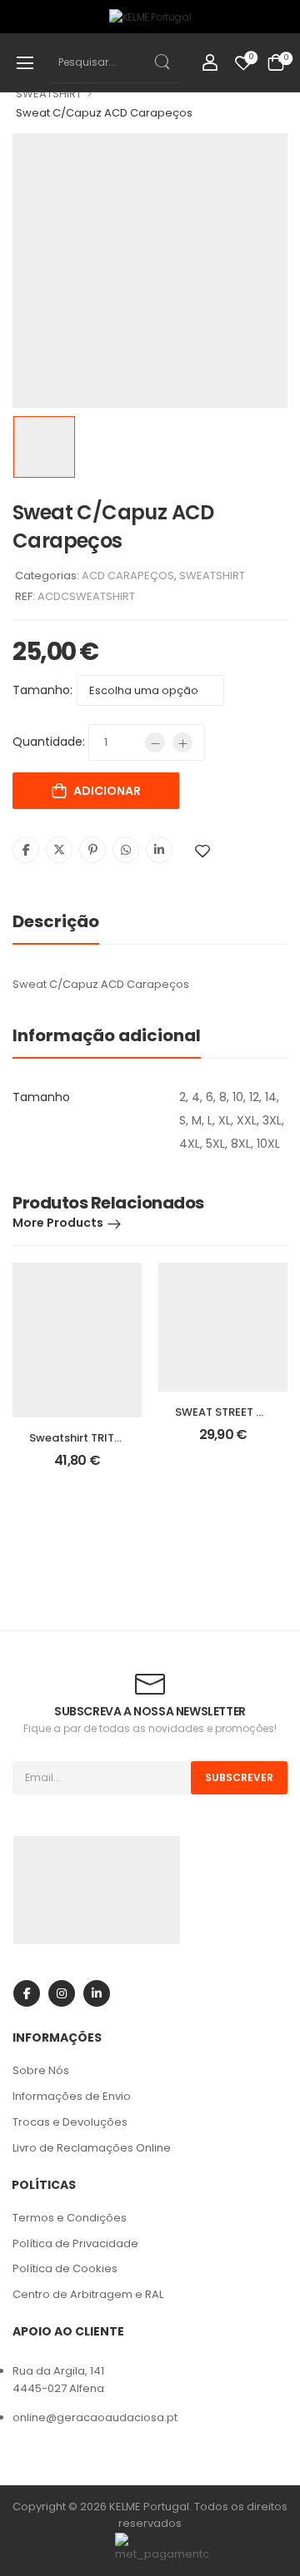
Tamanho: (42, 690)
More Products (58, 1223)
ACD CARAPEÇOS (128, 576)
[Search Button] (160, 62)
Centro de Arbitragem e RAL (88, 2294)
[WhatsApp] (126, 850)
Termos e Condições (70, 2218)
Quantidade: (49, 742)
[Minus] (155, 742)
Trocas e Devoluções (70, 2122)
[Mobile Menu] (25, 62)
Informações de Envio (72, 2096)
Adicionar (107, 791)
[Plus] (182, 742)
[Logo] (150, 17)
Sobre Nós (41, 2070)
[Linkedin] (159, 850)
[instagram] (62, 1993)
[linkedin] (97, 1993)
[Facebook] (26, 850)
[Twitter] (59, 850)
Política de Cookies (65, 2268)
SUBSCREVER (239, 1777)
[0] (276, 62)
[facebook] (27, 1993)
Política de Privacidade (75, 2243)
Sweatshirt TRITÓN (80, 1438)
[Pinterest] (92, 850)
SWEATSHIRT (49, 94)
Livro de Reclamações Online (92, 2148)
